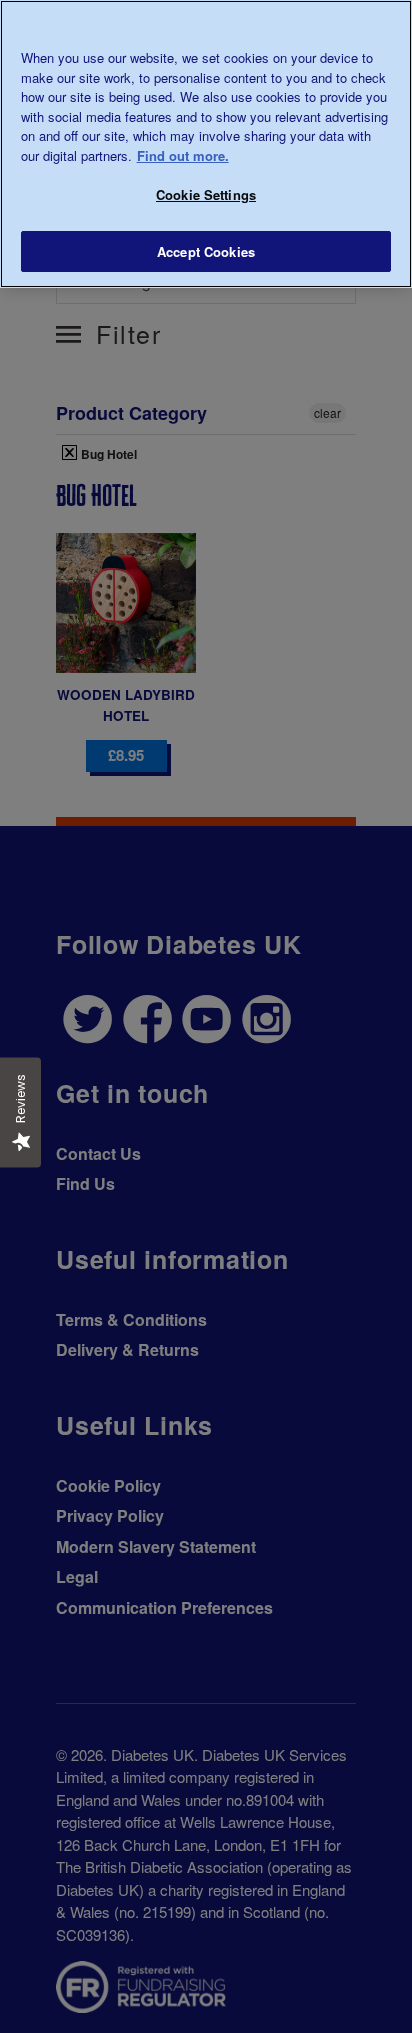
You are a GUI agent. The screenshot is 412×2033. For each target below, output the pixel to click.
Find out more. (183, 155)
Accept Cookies (206, 251)
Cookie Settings (206, 194)
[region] (206, 144)
